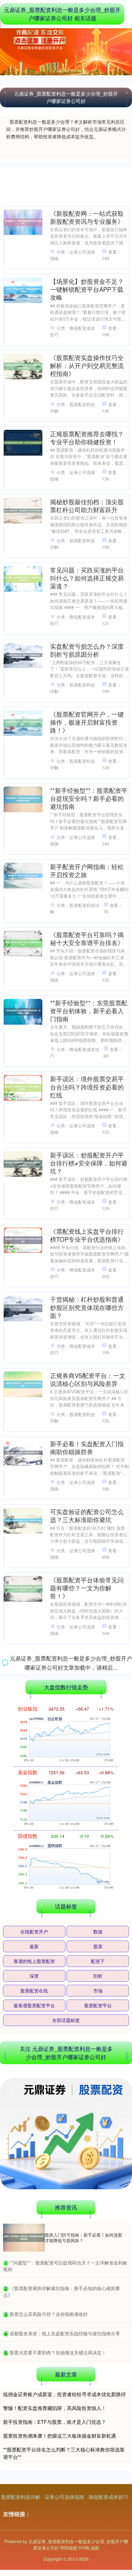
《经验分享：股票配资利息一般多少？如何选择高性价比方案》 (87, 1740)
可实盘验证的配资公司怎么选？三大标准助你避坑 (87, 1516)
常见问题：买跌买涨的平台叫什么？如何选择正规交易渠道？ (87, 578)
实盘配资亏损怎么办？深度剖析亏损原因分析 (87, 650)
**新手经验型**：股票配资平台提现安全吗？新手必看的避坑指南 (89, 798)
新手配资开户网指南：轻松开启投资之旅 (87, 871)
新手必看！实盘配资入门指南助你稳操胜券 (87, 1448)
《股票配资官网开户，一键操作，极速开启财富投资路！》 (87, 722)
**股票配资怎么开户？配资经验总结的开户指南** (89, 2169)
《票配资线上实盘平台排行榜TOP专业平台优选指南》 (87, 1235)
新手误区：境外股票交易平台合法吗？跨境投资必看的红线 (87, 1087)
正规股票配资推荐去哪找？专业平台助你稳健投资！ (87, 438)
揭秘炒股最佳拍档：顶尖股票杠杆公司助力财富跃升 (87, 506)
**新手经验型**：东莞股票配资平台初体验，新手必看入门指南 (89, 1011)
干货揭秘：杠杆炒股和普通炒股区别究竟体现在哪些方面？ (87, 1307)
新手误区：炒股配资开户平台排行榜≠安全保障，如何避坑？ (89, 1163)
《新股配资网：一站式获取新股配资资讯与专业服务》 (87, 217)
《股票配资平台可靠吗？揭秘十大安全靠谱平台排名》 (87, 938)
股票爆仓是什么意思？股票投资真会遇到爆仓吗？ (87, 2305)
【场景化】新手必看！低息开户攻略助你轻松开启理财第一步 (87, 1664)
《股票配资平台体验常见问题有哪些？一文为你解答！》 (87, 1588)
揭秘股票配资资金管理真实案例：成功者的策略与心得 (87, 1812)
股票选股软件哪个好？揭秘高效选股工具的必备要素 (87, 2237)
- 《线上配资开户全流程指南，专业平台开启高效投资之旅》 (87, 2097)
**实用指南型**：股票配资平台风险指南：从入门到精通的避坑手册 (89, 2021)
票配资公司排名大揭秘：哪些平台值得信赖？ (87, 1948)
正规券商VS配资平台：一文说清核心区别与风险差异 (88, 1379)
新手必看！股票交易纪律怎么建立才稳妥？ (87, 1880)
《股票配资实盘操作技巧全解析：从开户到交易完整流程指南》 (87, 365)
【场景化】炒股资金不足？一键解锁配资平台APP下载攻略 (87, 289)
